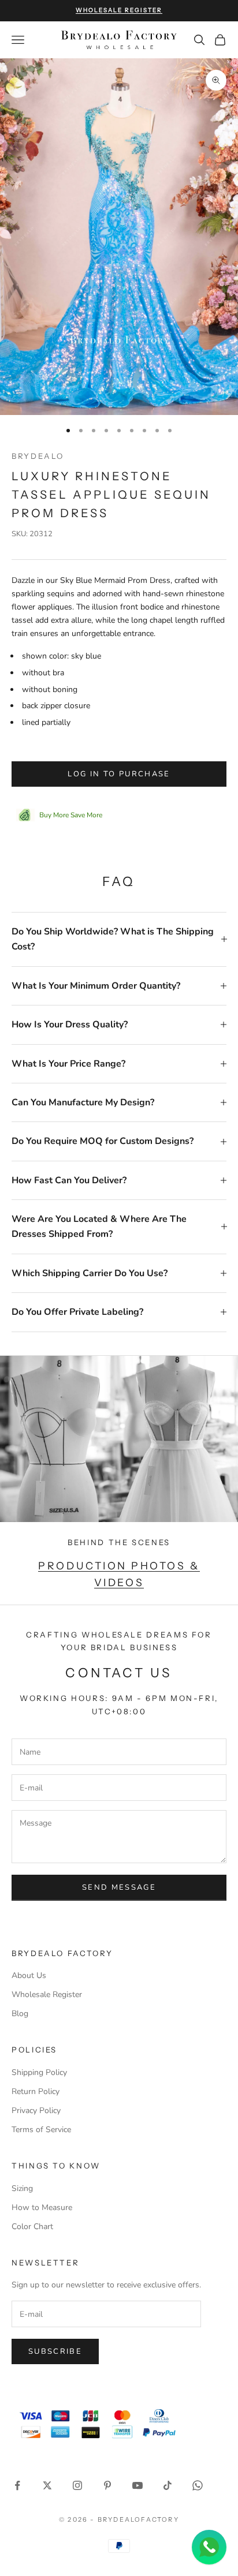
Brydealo (38, 456)
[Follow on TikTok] (168, 2485)
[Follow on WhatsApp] (198, 2485)
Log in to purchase (119, 774)
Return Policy (36, 2091)
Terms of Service (41, 2130)
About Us (29, 1975)
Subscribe (55, 2351)
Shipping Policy (39, 2072)
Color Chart (32, 2227)
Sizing (22, 2188)
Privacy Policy (36, 2110)
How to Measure (42, 2207)
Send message (119, 1887)
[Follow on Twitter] (47, 2485)
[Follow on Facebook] (17, 2485)
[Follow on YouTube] (137, 2485)
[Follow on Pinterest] (107, 2485)
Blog (20, 2014)
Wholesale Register (47, 1994)
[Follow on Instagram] (77, 2485)
